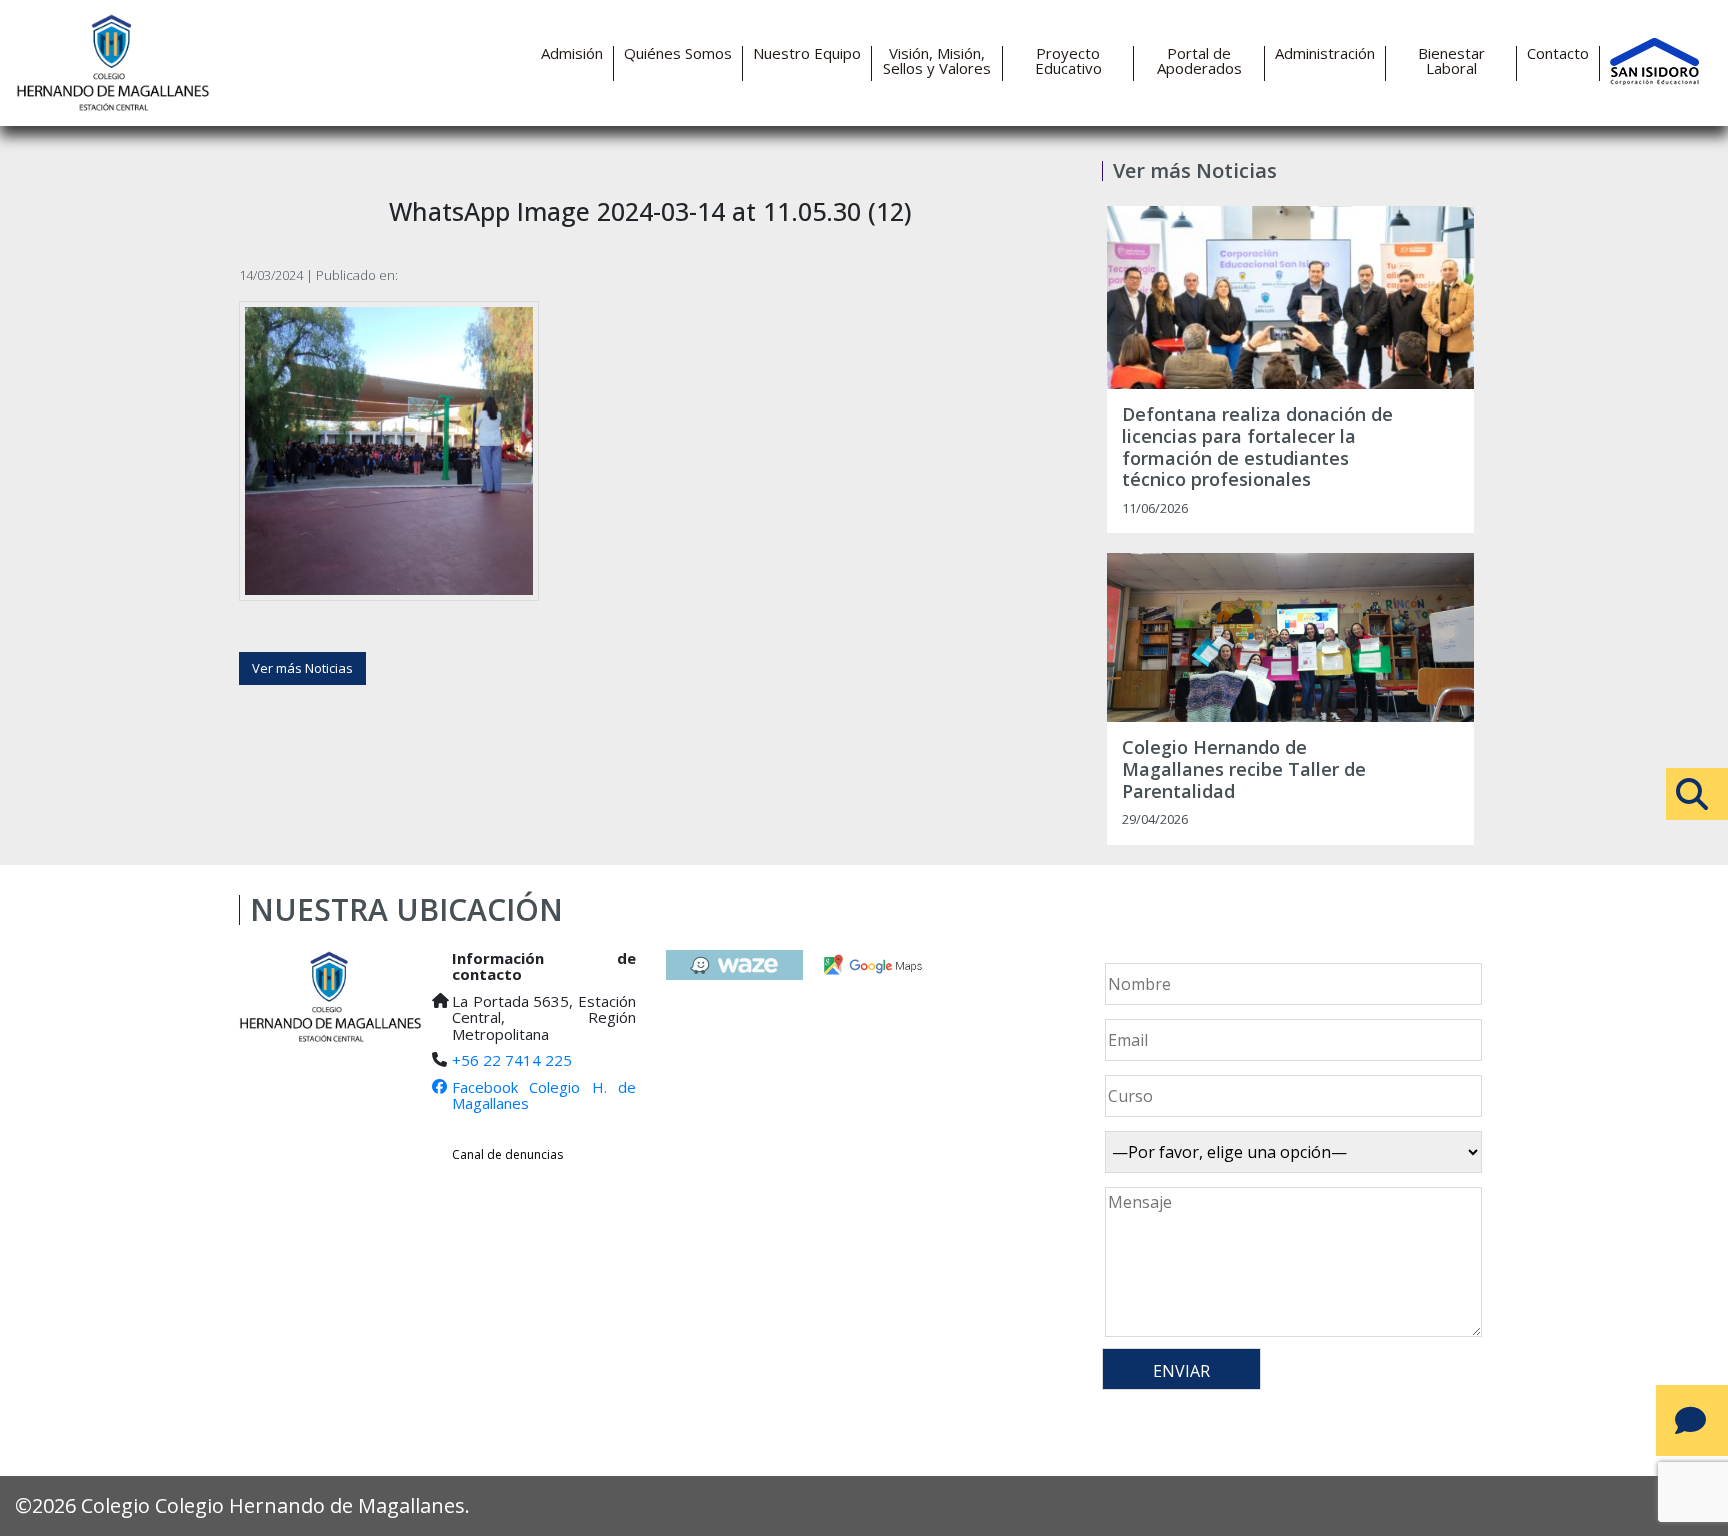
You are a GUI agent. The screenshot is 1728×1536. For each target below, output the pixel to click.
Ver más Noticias (302, 668)
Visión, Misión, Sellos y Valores (937, 61)
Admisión (572, 53)
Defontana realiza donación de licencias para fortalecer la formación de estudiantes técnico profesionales (1257, 447)
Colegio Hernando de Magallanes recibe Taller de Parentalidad (1244, 769)
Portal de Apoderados (1199, 61)
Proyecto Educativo (1068, 61)
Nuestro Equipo (807, 53)
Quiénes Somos (678, 53)
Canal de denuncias (507, 1154)
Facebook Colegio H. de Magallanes (543, 1095)
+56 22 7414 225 (512, 1060)
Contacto (1558, 53)
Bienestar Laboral (1451, 61)
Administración (1325, 53)
